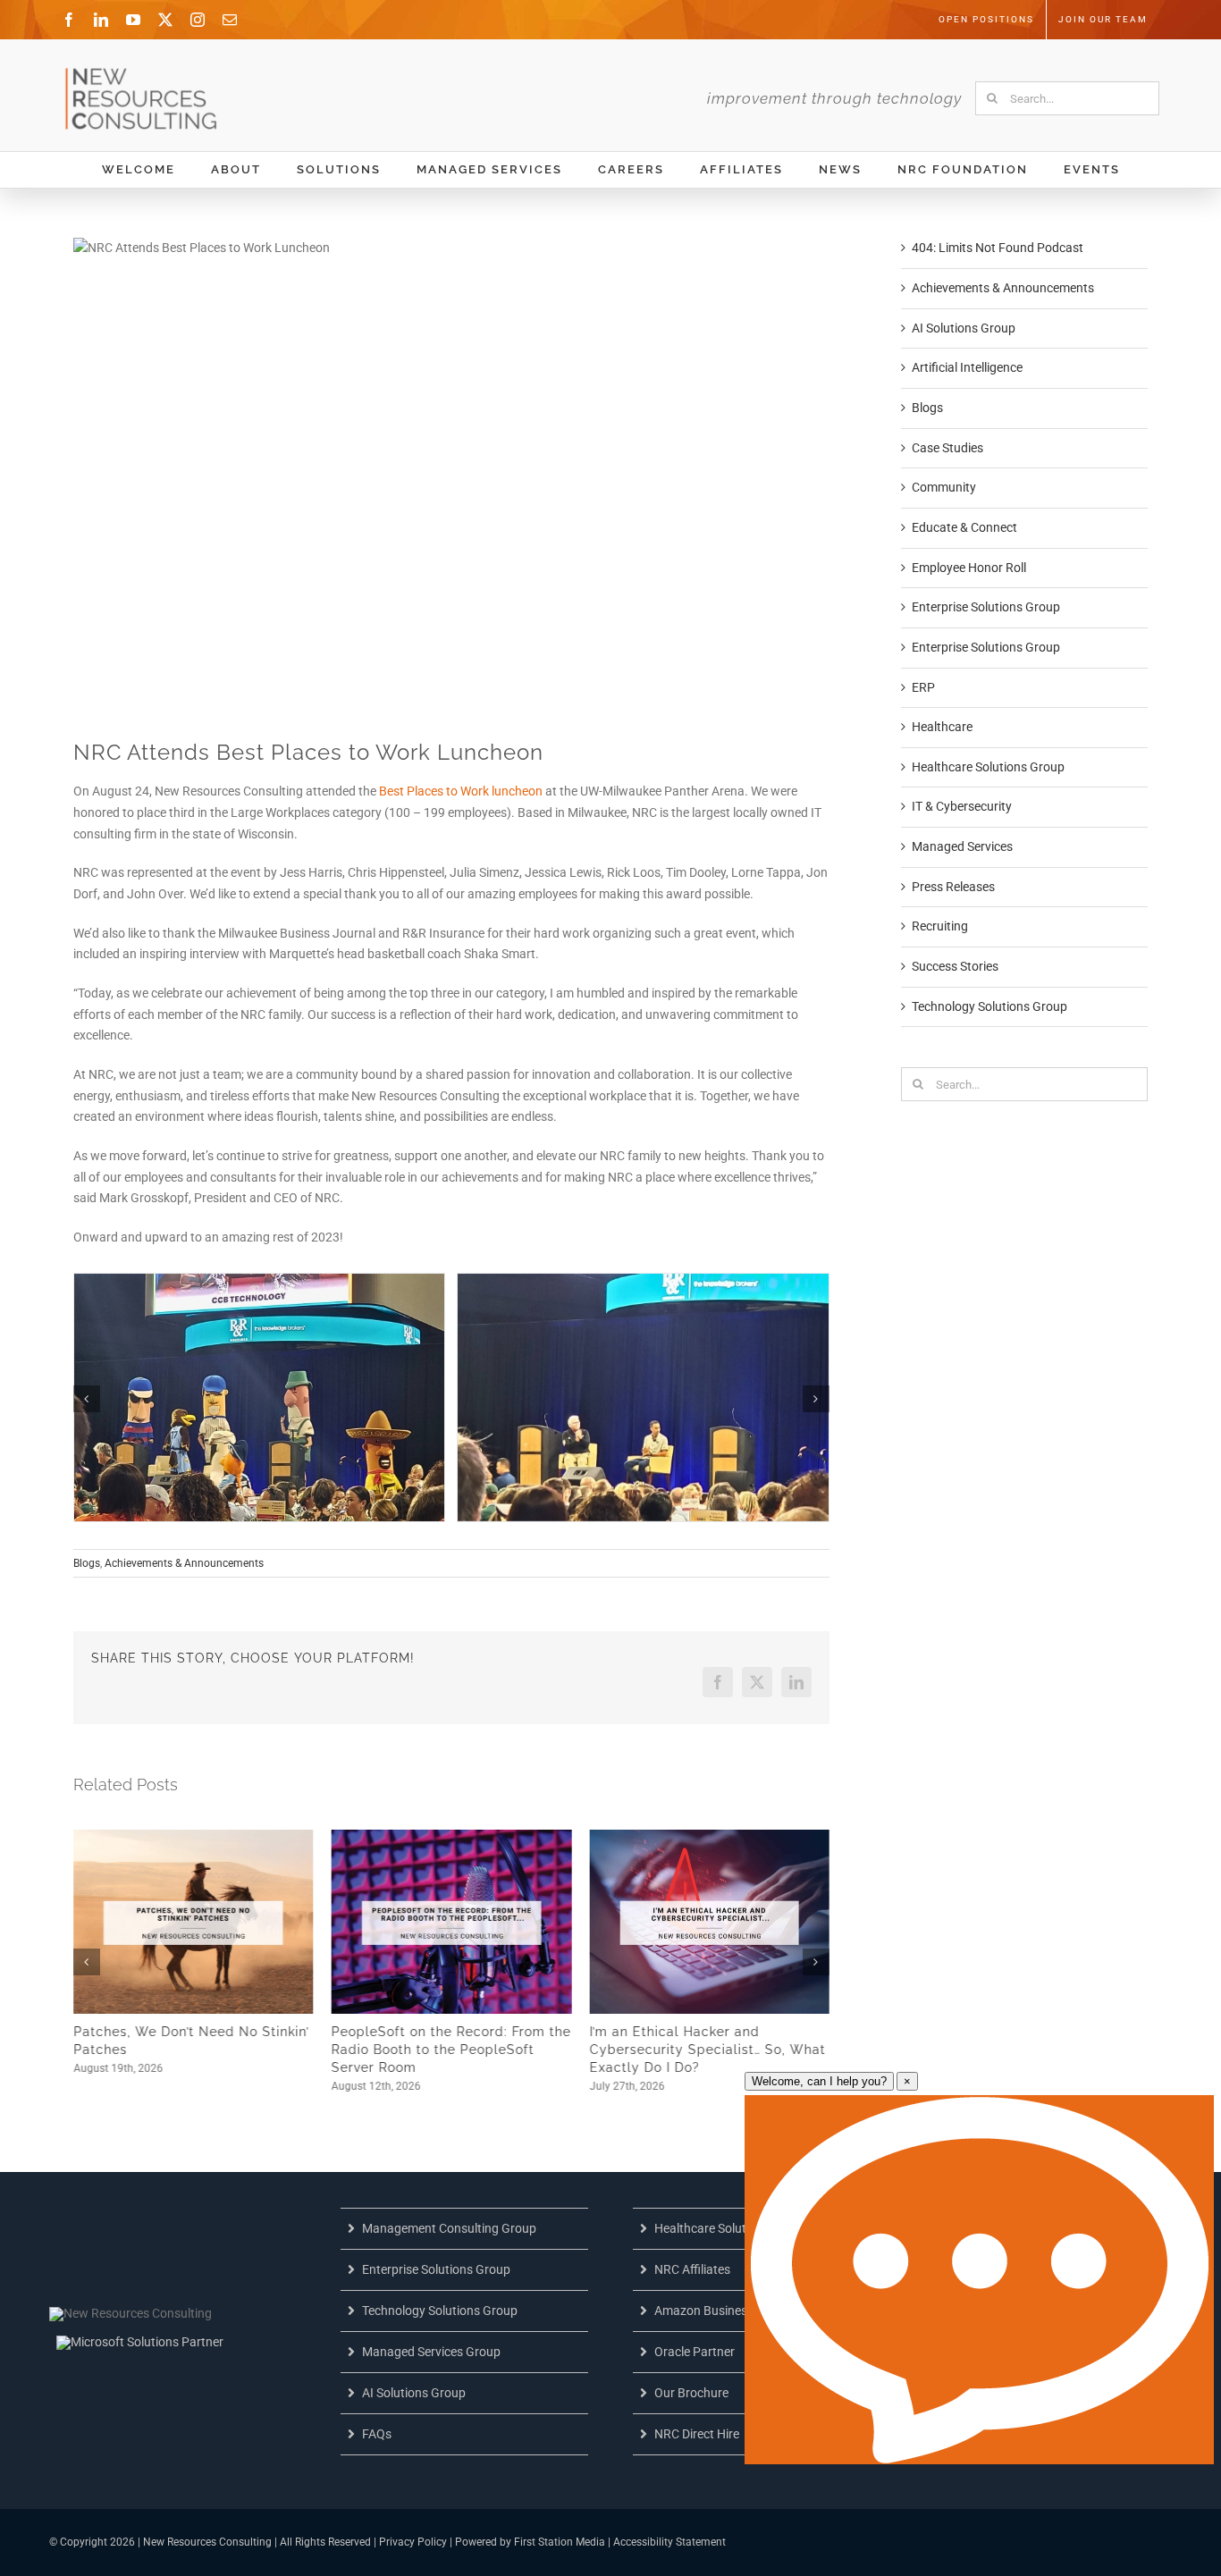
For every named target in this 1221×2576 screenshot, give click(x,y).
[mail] (230, 20)
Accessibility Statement (669, 2542)
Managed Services (962, 846)
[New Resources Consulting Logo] (144, 73)
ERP (923, 687)
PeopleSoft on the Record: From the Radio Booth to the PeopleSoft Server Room (451, 2050)
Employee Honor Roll (969, 568)
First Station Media (560, 2542)
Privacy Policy (413, 2542)
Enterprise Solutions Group (986, 607)
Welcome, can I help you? (819, 2081)
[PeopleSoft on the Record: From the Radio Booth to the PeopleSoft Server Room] (452, 1837)
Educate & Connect (964, 527)
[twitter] (165, 20)
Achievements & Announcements (184, 1563)
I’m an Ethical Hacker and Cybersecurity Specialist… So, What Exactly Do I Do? (707, 2050)
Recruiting (940, 926)
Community (944, 487)
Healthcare (942, 727)
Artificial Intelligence (967, 367)
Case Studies (947, 448)
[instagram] (198, 20)
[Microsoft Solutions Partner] (140, 2342)
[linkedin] (101, 20)
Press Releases (953, 887)
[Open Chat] (979, 2280)
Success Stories (955, 966)
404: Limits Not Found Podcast (998, 248)
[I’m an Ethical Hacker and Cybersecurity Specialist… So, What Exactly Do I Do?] (709, 1837)
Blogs (87, 1563)
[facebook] (69, 20)
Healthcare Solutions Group (988, 767)
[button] (87, 1399)
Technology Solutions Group (989, 1006)
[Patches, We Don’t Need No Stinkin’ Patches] (194, 1837)
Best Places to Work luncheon (461, 791)
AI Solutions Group (964, 328)
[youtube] (133, 20)
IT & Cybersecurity (962, 806)
